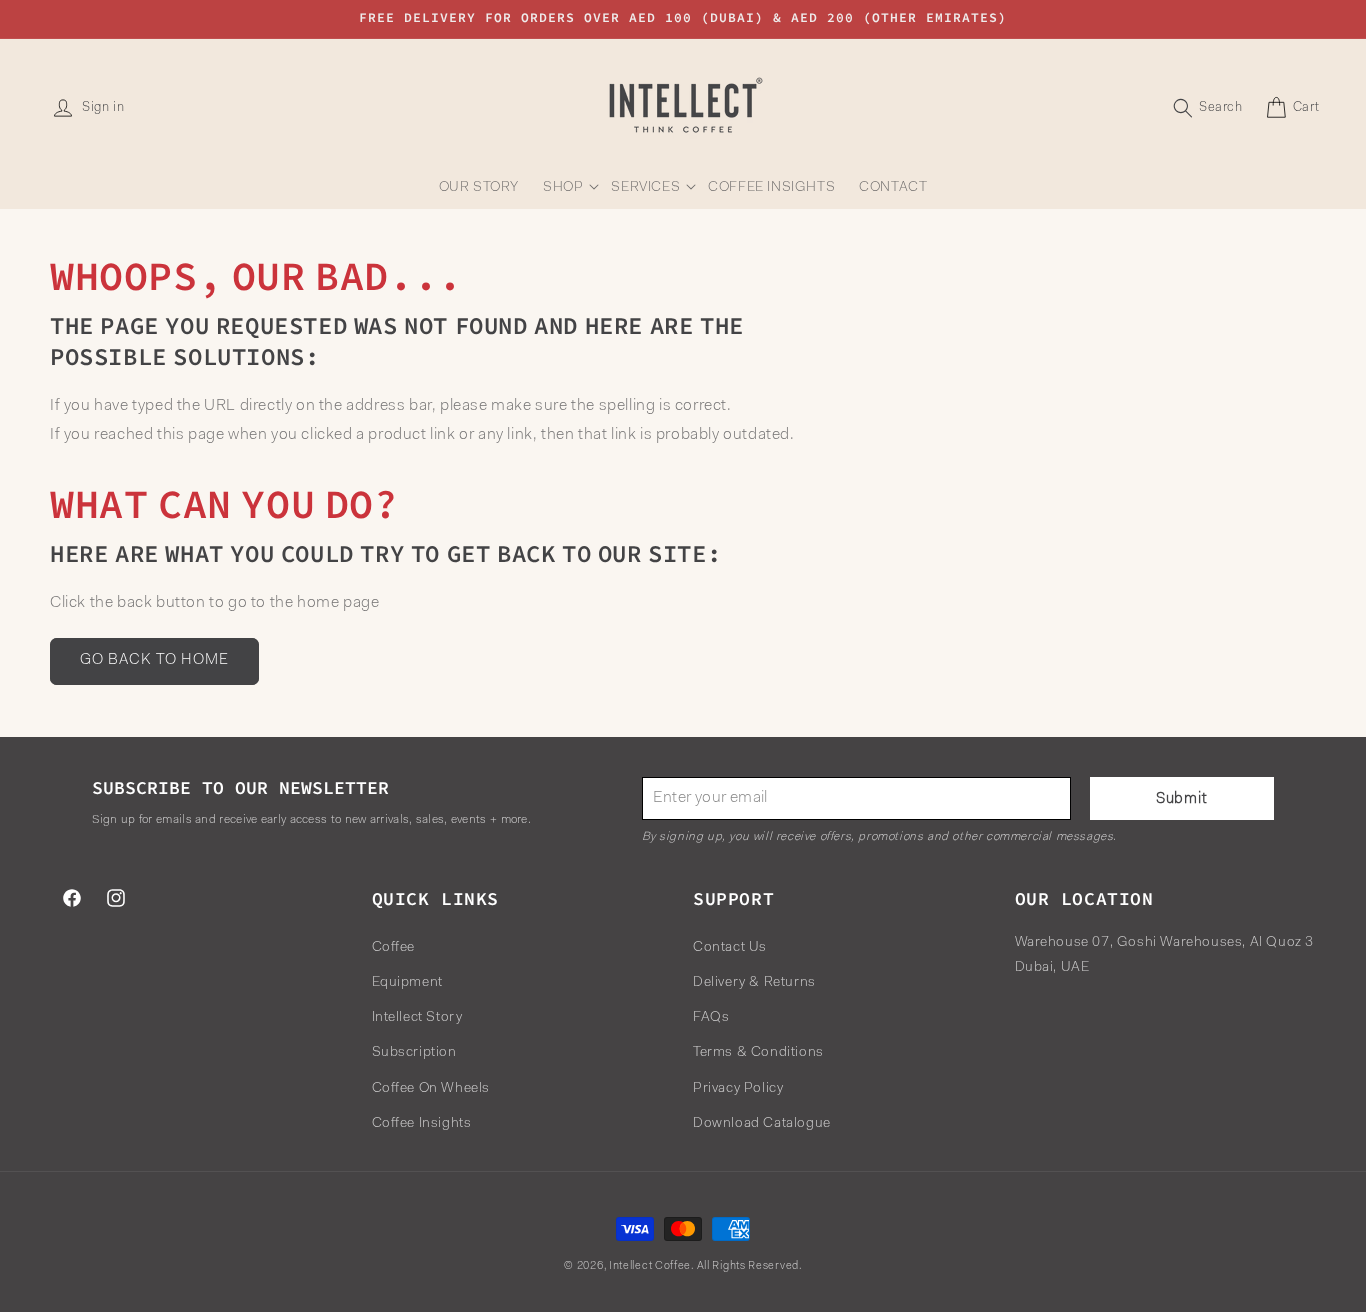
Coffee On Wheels (431, 1088)
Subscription (414, 1053)
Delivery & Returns (754, 982)
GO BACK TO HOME (154, 661)
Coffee (394, 947)
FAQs (711, 1018)
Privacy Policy (738, 1088)
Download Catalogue (762, 1123)
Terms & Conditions (758, 1053)
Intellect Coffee (650, 1266)
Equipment (407, 982)
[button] (565, 188)
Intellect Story (417, 1018)
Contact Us (730, 947)
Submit (1182, 799)
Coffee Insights (422, 1123)
